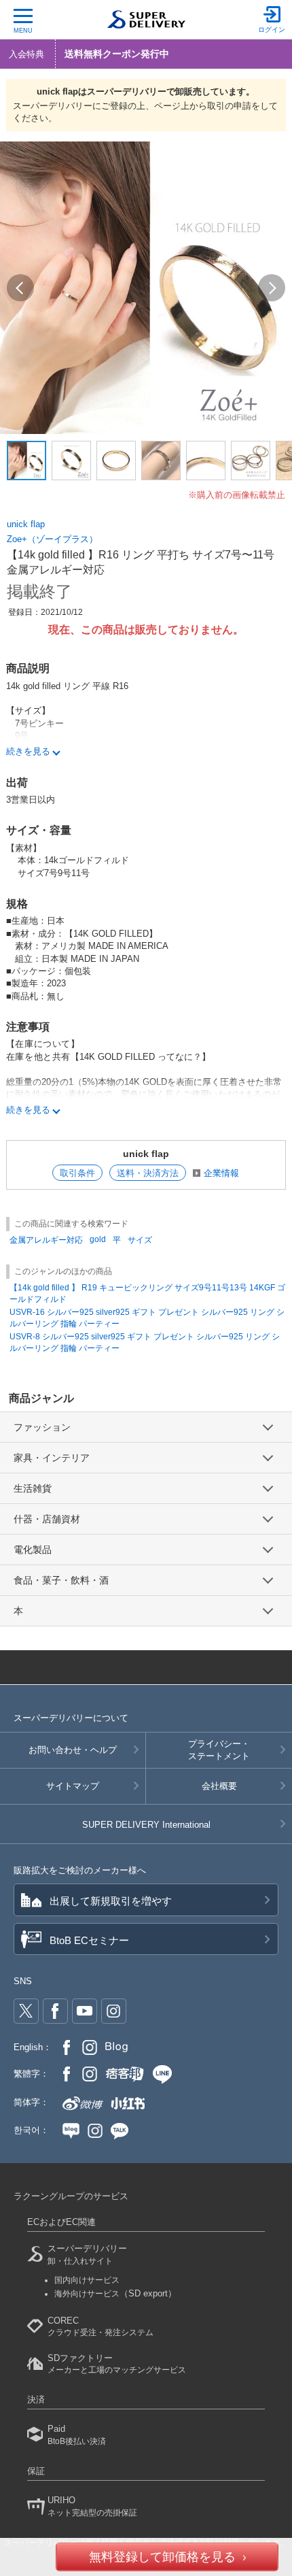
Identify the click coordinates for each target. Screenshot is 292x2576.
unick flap (26, 524)
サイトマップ (73, 1786)
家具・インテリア (52, 1458)
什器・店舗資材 (47, 1519)
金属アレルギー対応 (46, 1240)
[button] (20, 288)
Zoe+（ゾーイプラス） (52, 539)
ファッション (42, 1427)
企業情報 (221, 1173)
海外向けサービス (115, 2294)
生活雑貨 (33, 1488)
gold (98, 1239)
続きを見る (28, 751)
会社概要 (219, 1786)
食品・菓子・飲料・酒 (61, 1580)
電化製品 (33, 1550)
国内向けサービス (87, 2280)
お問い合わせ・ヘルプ (73, 1750)
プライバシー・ (219, 1750)
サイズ (140, 1240)
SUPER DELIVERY (146, 1825)
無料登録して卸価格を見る (162, 2557)
